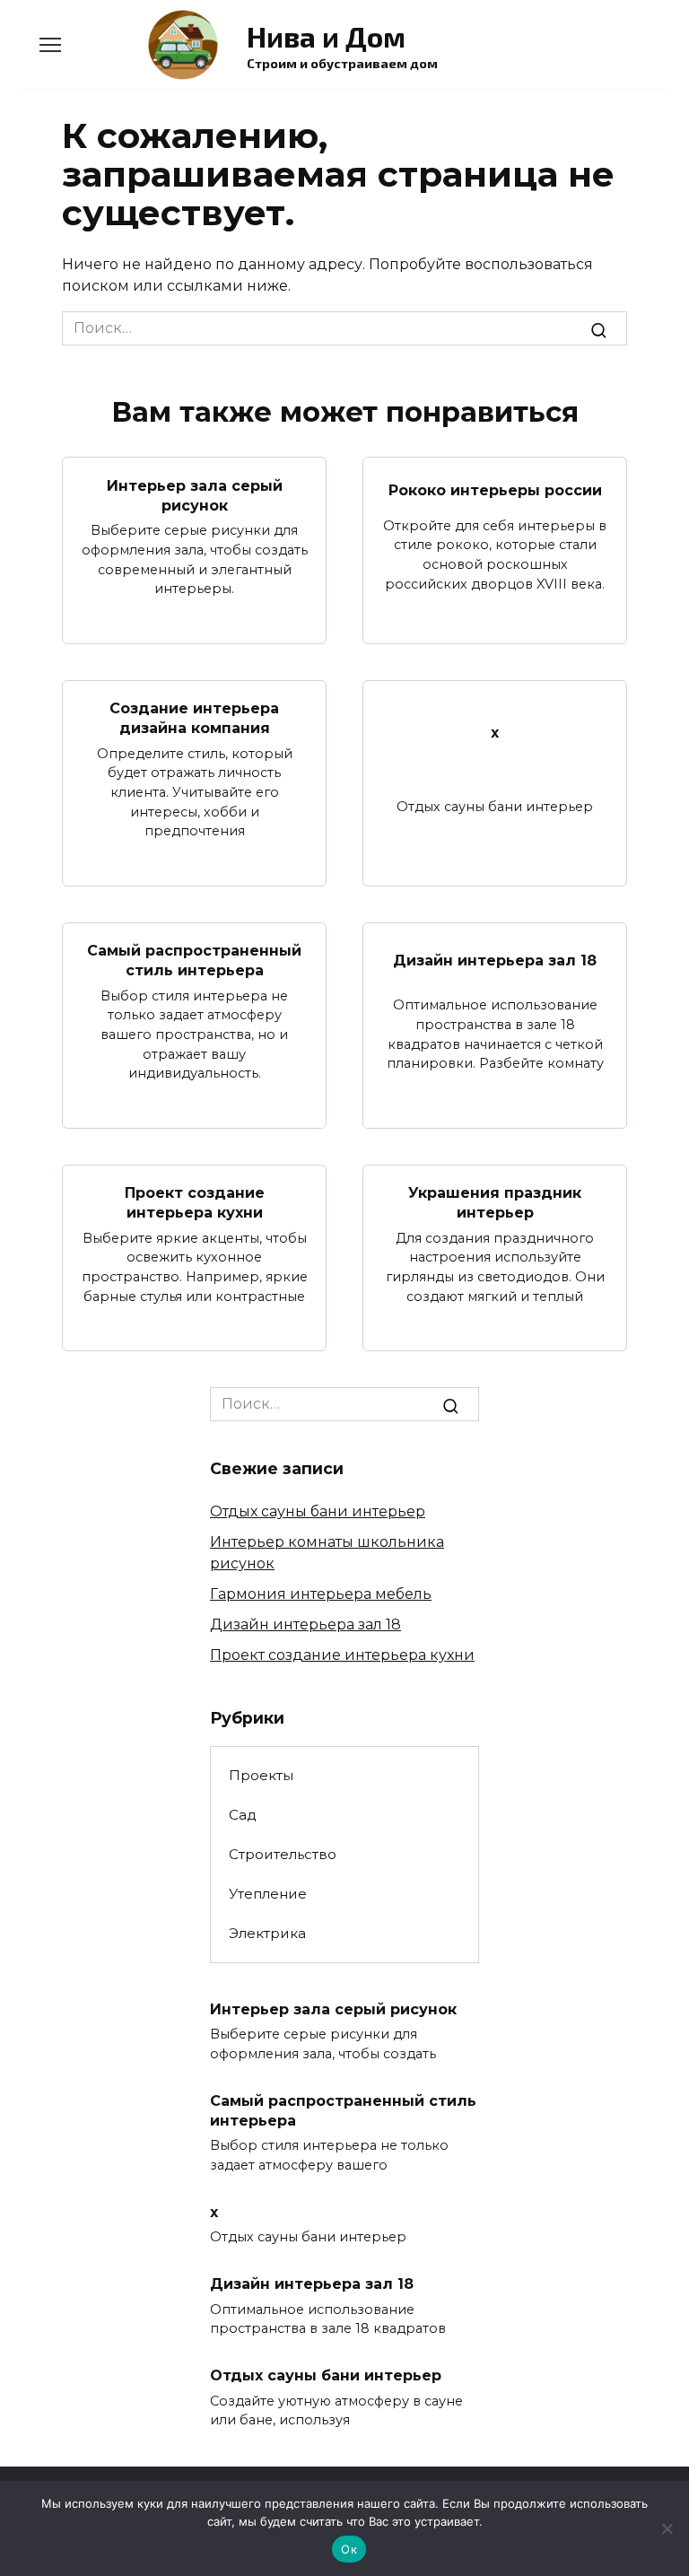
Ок (349, 2549)
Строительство (283, 1854)
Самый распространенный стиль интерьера (194, 961)
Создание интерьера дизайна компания (194, 718)
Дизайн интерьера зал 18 (495, 961)
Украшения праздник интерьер (495, 1203)
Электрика (267, 1933)
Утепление (268, 1894)
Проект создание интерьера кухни (195, 1203)
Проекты (261, 1775)
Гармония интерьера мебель (321, 1594)
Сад (243, 1815)
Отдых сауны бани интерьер (318, 1511)
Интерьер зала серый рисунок (195, 495)
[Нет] (667, 2528)
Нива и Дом (326, 36)
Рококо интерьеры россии (495, 490)
